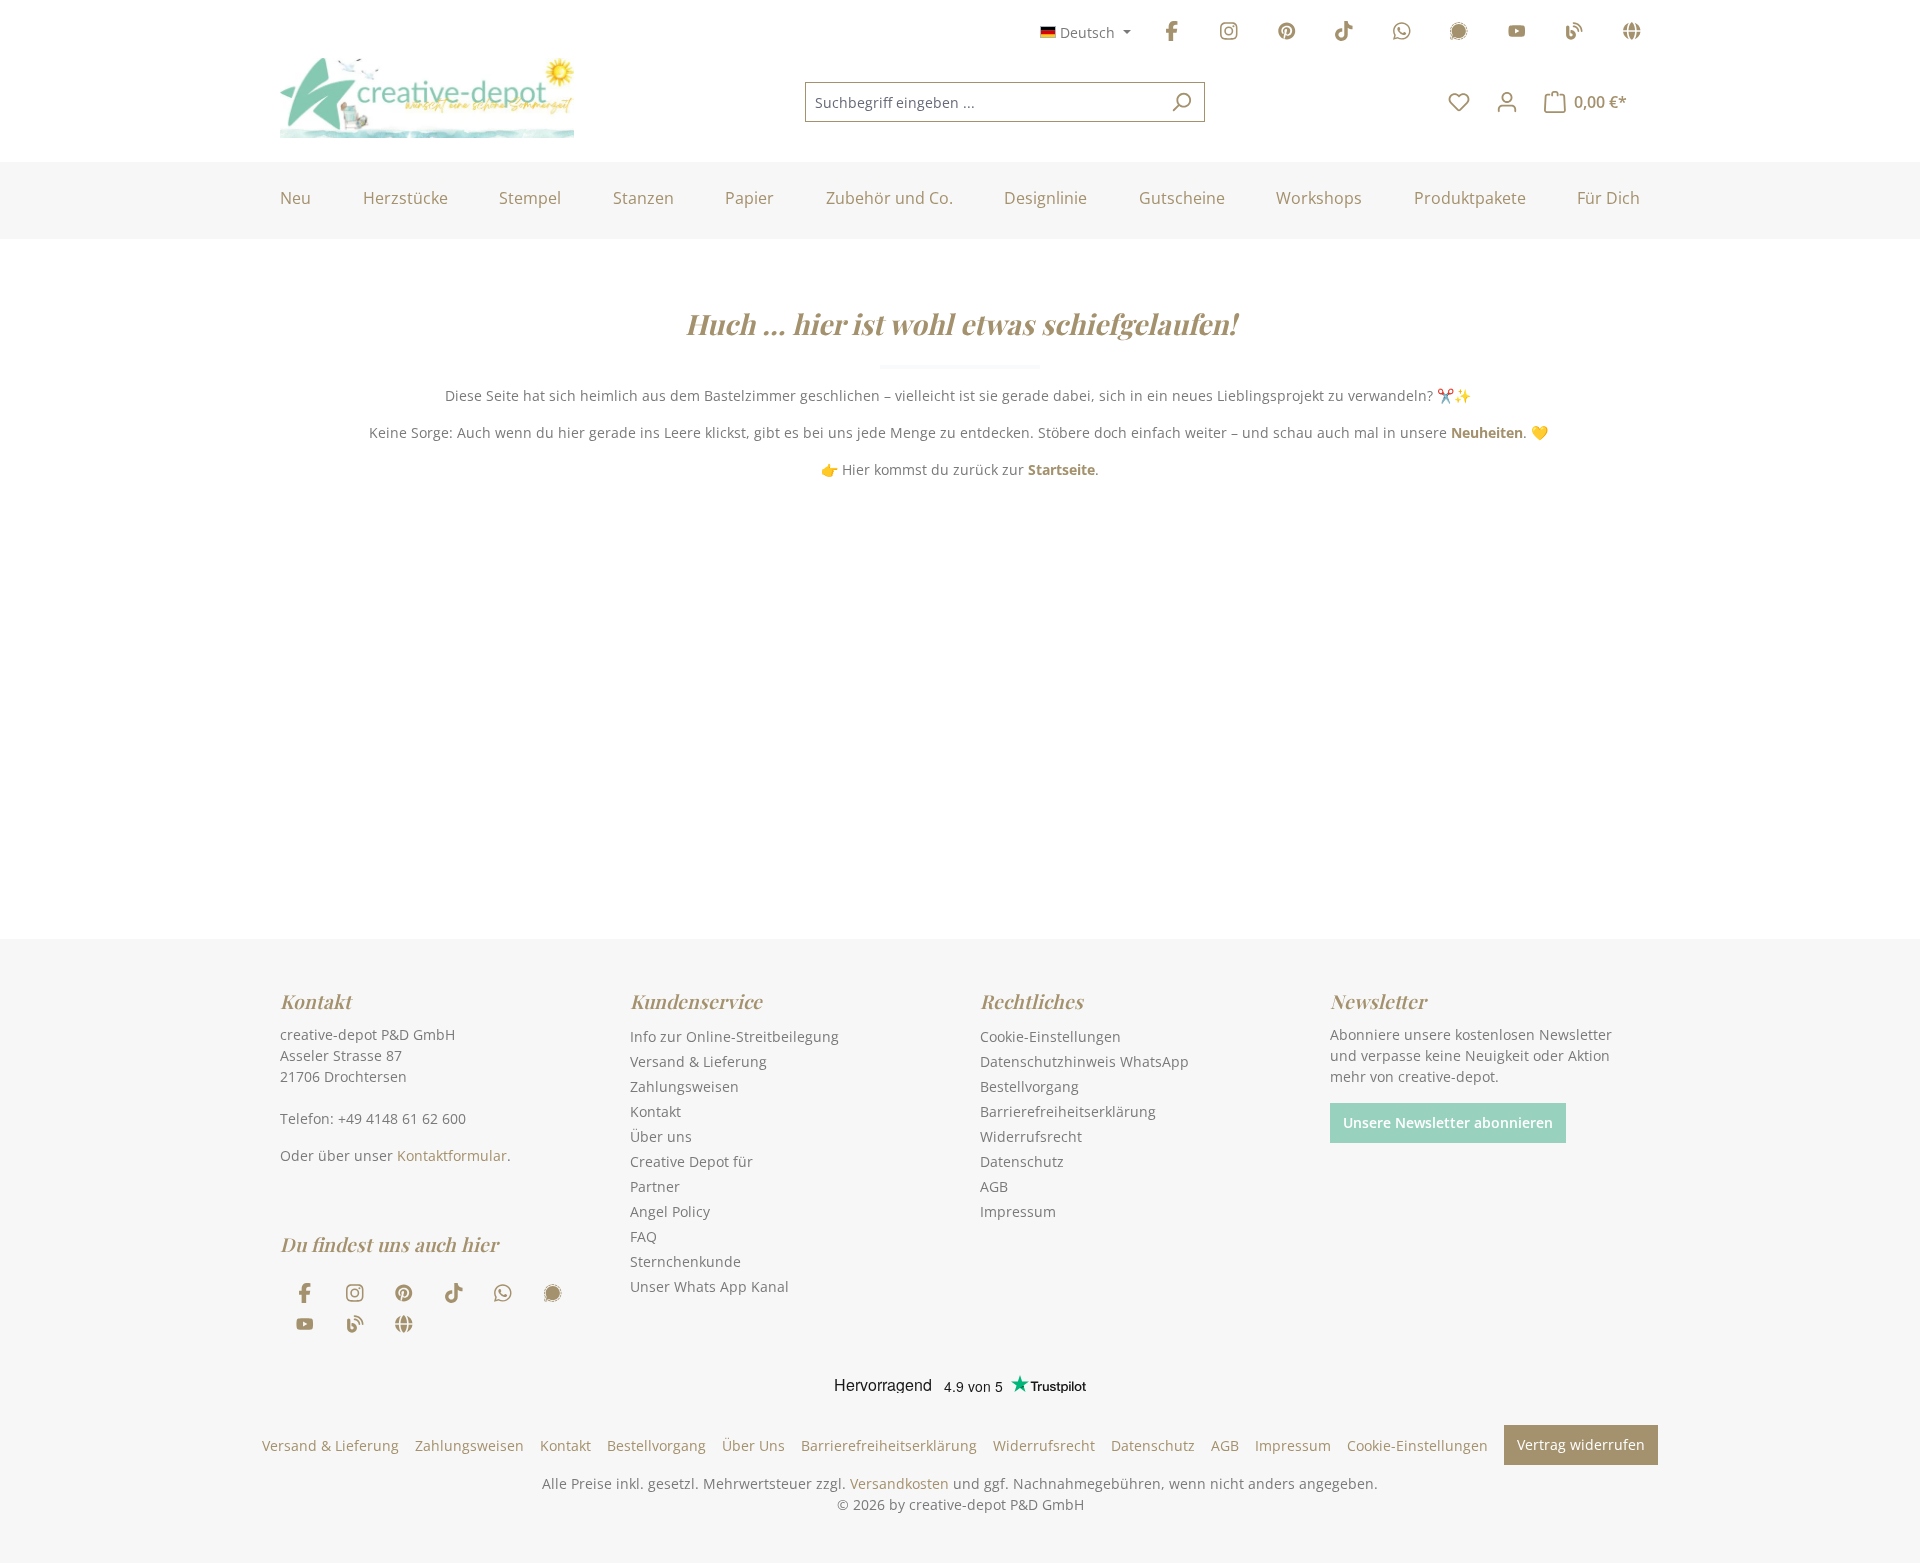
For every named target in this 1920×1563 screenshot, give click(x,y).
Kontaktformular (452, 1155)
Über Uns (753, 1445)
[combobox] (982, 102)
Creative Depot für (691, 1161)
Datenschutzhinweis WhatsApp (1084, 1061)
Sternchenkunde (685, 1261)
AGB (994, 1186)
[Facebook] (1172, 34)
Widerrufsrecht (1031, 1136)
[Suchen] (1181, 102)
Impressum (1018, 1211)
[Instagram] (1229, 34)
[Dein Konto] (1507, 102)
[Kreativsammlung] (1632, 34)
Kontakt (655, 1111)
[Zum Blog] (1574, 34)
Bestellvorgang (1029, 1086)
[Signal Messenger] (1459, 34)
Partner (655, 1186)
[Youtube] (1517, 34)
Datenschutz (1022, 1161)
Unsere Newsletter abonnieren (1448, 1122)
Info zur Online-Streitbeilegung (734, 1036)
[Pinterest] (1287, 34)
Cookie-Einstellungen (1050, 1036)
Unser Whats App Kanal (709, 1286)
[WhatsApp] (1402, 34)
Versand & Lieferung (698, 1061)
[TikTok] (1344, 34)
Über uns (661, 1136)
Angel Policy (670, 1211)
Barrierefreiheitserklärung (1068, 1111)
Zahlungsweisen (684, 1086)
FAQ (643, 1236)
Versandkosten (899, 1483)
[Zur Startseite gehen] (427, 98)
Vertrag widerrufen (1581, 1444)
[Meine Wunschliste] (1459, 102)
